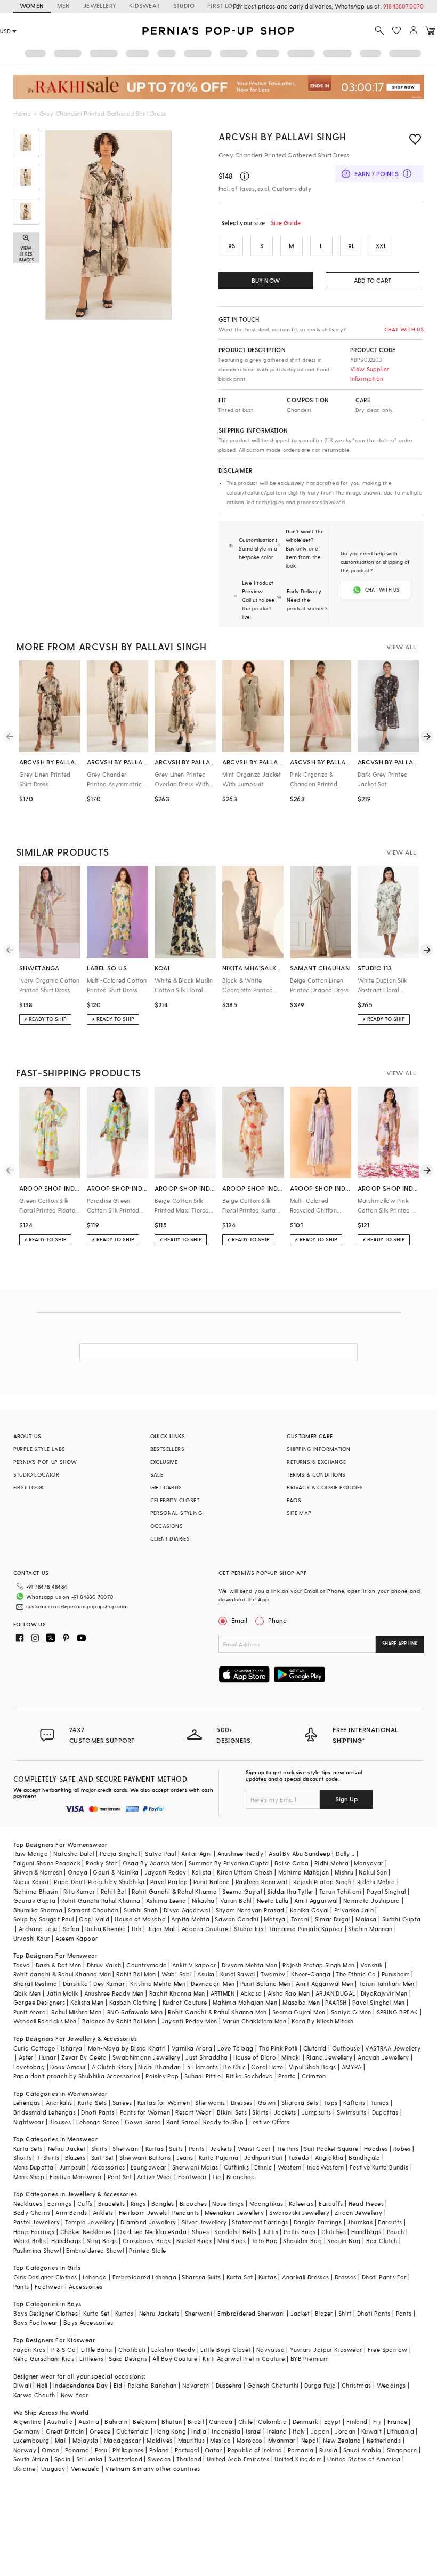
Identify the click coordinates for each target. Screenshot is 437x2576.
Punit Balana (212, 1882)
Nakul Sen (373, 1872)
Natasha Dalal (74, 1853)
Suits (176, 2148)
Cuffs (85, 2203)
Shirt (345, 2313)
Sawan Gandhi (237, 1919)
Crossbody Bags (147, 2241)
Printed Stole (147, 2250)
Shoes (200, 2232)
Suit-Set (103, 2158)
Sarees (122, 2103)
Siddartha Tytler (290, 1891)
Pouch (396, 2232)
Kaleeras (301, 2203)
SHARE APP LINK (400, 1643)
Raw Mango (31, 1853)
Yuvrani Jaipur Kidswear (326, 2350)
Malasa (366, 1919)
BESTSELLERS (167, 1449)
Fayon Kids (30, 2350)
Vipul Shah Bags (313, 2067)
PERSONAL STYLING (176, 1513)
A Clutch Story (112, 2067)
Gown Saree (143, 2122)
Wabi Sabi (177, 1974)
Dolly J (345, 1853)
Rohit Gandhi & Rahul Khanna (174, 1891)
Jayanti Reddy (165, 1872)
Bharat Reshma (35, 1984)
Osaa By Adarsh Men (153, 1863)
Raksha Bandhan (152, 2385)
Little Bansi (97, 2350)
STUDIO (184, 6)
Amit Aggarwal (316, 1900)
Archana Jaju (38, 1929)
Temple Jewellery (90, 2222)
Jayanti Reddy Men (189, 2021)
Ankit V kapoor (194, 1965)
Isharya (72, 2048)
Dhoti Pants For (384, 2277)
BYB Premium (310, 2359)
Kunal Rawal (238, 1974)
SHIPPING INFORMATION (318, 1449)
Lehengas (27, 2103)
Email (239, 1620)
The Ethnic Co (356, 1974)
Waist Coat (254, 2148)
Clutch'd (315, 2048)
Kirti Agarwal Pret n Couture (244, 2359)
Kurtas (155, 2148)
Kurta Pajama (219, 2158)
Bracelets (112, 2203)
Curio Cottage (34, 2048)
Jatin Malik (62, 1993)
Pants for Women (145, 2112)
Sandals (226, 2232)
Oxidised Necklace (144, 2232)
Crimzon (314, 2076)
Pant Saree (182, 2122)
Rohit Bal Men (136, 1974)
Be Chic (234, 2067)
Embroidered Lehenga (145, 2277)
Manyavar (369, 1863)
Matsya (274, 1919)
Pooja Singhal (120, 1853)
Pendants (185, 2212)
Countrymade (146, 1965)
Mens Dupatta (34, 2167)
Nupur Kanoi (31, 1882)
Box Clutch (382, 2241)
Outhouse (346, 2048)
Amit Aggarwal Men (325, 1984)
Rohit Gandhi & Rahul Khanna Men (217, 2012)
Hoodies (376, 2148)
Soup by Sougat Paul (44, 1919)
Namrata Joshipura (372, 1900)
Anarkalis (59, 2103)
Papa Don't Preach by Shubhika (99, 1882)
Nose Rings (228, 2203)
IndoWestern (325, 2167)
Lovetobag (29, 2067)
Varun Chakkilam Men (255, 2021)
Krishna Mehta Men (158, 1984)
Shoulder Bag (302, 2241)
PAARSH (336, 2002)
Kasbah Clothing (133, 2002)
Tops (331, 2103)
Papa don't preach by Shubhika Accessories (77, 2076)
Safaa (71, 1929)
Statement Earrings (260, 2222)
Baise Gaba (292, 1863)
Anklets (103, 2212)
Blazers (75, 2158)
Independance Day (80, 2385)
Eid (118, 2385)
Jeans (185, 2158)
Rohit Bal (114, 1891)
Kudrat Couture (185, 2002)
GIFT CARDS (166, 1487)
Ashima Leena (166, 1900)
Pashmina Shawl (37, 2250)
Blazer (324, 2313)
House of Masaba (140, 1919)
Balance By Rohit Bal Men (119, 2021)
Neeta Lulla (273, 1900)
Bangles (163, 2203)
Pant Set (120, 2177)
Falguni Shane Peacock (47, 1863)
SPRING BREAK (398, 2012)
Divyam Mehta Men (249, 1965)
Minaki (291, 2057)
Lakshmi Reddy (173, 2350)
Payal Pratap (169, 1882)
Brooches (240, 2177)
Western (290, 2167)
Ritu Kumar (79, 1891)
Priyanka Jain (354, 1910)
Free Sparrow (388, 2350)
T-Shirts (48, 2158)
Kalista (202, 1872)
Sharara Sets (300, 2103)
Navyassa (270, 2350)
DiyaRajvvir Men (384, 1993)
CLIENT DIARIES (170, 1538)
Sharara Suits (201, 2277)
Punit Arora (30, 2012)
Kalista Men (87, 2002)
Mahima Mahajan (304, 1872)
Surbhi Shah (141, 1910)
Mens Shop (29, 2177)
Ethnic (263, 2167)
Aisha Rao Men (289, 1993)
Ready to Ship (223, 2122)
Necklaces (28, 2203)
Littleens (91, 2359)
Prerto (287, 2076)
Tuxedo (299, 2158)
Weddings (391, 2385)
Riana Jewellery (329, 2057)
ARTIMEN (223, 1993)
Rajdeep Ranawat (262, 1882)
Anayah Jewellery (383, 2057)
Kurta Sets (92, 2103)
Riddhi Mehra (376, 1882)
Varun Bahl (236, 1900)
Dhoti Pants (98, 2112)
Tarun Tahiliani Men (387, 1984)
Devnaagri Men (213, 1984)
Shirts (99, 2148)
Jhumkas (360, 2222)
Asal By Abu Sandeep (300, 1853)
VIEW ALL (401, 647)
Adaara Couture (205, 1929)
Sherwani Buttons (145, 2158)
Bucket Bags (194, 2241)
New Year (75, 2395)
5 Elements (203, 2067)
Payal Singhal (386, 1891)
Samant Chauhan (93, 1910)
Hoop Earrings (34, 2232)
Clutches (334, 2232)
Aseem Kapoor (77, 1938)
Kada (179, 2232)
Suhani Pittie (203, 2076)
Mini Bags (232, 2241)
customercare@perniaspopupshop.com (77, 1606)
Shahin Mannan (370, 1929)
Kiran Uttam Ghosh (245, 1872)
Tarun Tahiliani (340, 1891)
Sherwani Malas (195, 2167)
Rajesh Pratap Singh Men (318, 1965)
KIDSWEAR (144, 6)
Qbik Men (27, 1993)
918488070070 (403, 6)
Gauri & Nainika (116, 1872)
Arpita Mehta (190, 1919)
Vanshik (372, 1965)
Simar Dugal (333, 1919)
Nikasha (203, 1900)
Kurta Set (240, 2277)
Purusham (396, 1974)
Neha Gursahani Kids (44, 2359)
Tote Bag (265, 2241)
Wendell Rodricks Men (45, 2021)
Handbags (366, 2232)
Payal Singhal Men (379, 2002)
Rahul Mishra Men (76, 2012)
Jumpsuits (317, 2112)
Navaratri (196, 2385)
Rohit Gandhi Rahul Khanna (101, 1900)
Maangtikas (266, 2203)
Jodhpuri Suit (264, 2158)
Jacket (300, 2313)
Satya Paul (160, 1853)
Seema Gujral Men (299, 2012)
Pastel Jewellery (37, 2222)
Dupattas (385, 2112)
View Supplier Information (370, 374)
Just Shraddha (207, 2057)
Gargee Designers (39, 2002)
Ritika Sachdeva (249, 2076)
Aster (26, 2057)
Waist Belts (30, 2241)
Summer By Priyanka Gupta (229, 1863)
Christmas (357, 2385)
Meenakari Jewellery (234, 2212)
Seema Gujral (242, 1891)
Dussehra (229, 2385)
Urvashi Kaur (32, 1938)
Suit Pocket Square (331, 2148)
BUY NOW (266, 280)
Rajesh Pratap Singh (322, 1882)
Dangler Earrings (318, 2222)
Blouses (60, 2122)
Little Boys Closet (225, 2350)
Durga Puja (320, 2385)
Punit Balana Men (265, 1984)
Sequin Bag (344, 2241)
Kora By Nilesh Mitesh (322, 2021)
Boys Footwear (36, 2322)
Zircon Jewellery (358, 2212)
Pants (197, 2148)
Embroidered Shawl (95, 2250)
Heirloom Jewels (143, 2212)
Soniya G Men (351, 2012)
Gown (267, 2103)
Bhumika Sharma (38, 1910)
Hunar (47, 2057)
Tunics (380, 2103)
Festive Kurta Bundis (379, 2167)
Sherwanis (210, 2103)
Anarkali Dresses (305, 2277)
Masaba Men (301, 2002)
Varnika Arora (192, 2048)
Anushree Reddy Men (114, 1993)
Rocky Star (102, 1863)
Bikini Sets (232, 2112)
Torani (300, 1919)
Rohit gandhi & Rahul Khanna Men (62, 1974)
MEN (64, 6)
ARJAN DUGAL (335, 1993)
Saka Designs (128, 2359)
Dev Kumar (109, 1984)
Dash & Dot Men (59, 1965)
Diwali (22, 2385)
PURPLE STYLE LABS (39, 1449)
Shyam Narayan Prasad (250, 1910)
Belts (249, 2232)
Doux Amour (68, 2067)
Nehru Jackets (159, 2313)
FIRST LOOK (224, 6)
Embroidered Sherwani (251, 2313)
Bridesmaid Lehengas (45, 2112)
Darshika (75, 1984)
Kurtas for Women (164, 2103)
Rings (138, 2203)
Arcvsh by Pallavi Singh (282, 136)
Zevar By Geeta (84, 2057)
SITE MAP (299, 1513)
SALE (157, 1474)
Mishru (344, 1872)
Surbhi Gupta (402, 1919)
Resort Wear (193, 2112)
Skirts (260, 2112)
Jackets (285, 2112)
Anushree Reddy (241, 1853)
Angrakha (329, 2158)
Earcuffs (331, 2203)
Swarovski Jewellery (299, 2212)
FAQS (294, 1500)
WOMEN (32, 6)
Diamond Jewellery (148, 2222)
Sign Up (346, 1799)
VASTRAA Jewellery (393, 2048)
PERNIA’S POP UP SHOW (45, 1462)
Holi (42, 2385)
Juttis (270, 2232)
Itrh (137, 1929)
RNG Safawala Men (135, 2012)
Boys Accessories (88, 2322)
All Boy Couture (175, 2359)
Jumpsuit (72, 2167)
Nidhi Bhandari (160, 2067)
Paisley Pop (162, 2076)
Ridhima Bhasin (36, 1891)
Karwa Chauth (34, 2395)
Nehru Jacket (67, 2148)
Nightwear (29, 2122)
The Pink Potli (278, 2048)
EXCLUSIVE (164, 1462)
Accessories (108, 2167)
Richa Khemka (106, 1929)
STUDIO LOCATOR (37, 1474)
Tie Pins (288, 2148)
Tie (216, 2177)
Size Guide (286, 223)
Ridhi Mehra (331, 1863)
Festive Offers (270, 2122)
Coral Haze (267, 2067)
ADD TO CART (373, 280)
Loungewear (149, 2167)
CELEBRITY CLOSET (175, 1500)
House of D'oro (255, 2057)
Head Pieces (366, 2203)
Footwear (192, 2177)
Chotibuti (132, 2350)
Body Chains (32, 2212)
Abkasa (251, 1993)
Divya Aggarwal (187, 1910)
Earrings (59, 2203)
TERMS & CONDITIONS (316, 1474)
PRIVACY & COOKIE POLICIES (325, 1487)
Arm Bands (71, 2212)
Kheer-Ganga (311, 1974)
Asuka (206, 1974)
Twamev (273, 1974)
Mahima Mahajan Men (245, 2002)
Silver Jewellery (204, 2222)
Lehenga (95, 2277)
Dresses (242, 2103)
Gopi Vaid (94, 1919)
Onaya (78, 1872)
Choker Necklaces (86, 2232)
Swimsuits (352, 2112)
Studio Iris (249, 1929)
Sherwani (126, 2148)
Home (22, 113)
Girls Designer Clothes (45, 2277)
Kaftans (354, 2103)
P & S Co (63, 2350)
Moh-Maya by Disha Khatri (127, 2048)
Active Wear (155, 2177)
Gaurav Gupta (35, 1900)
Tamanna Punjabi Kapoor (306, 1929)
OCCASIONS (167, 1526)
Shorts (22, 2158)
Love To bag (235, 2048)
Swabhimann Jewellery (146, 2057)
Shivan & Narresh (38, 1872)
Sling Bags (102, 2241)
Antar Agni (196, 1853)
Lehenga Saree (98, 2122)
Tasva (22, 1965)
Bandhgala (365, 2158)
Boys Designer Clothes (46, 2313)
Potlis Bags (300, 2232)
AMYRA (352, 2067)
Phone (277, 1620)
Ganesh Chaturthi (273, 2385)
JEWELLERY (100, 6)
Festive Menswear (76, 2177)
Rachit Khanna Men (177, 1993)
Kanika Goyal (309, 1910)
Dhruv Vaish (104, 1965)
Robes (402, 2148)
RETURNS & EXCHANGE (316, 1462)
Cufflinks (237, 2167)
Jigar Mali (162, 1929)
